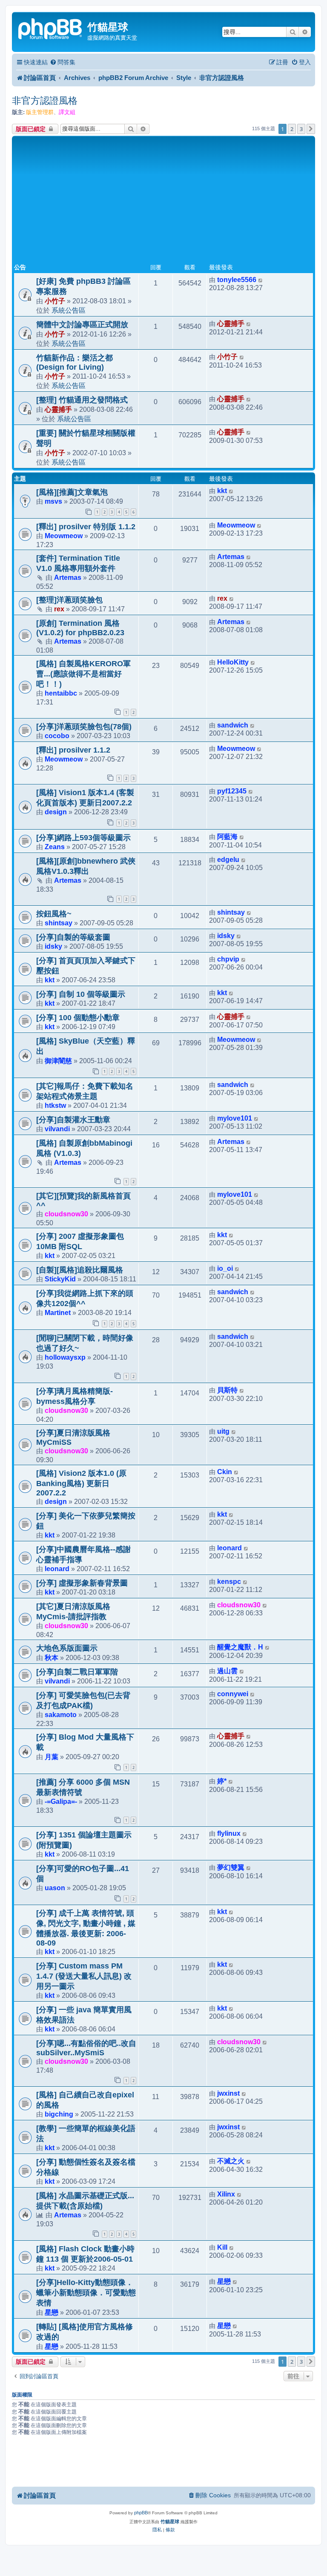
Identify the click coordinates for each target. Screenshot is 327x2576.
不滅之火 (231, 2161)
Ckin (225, 1472)
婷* (222, 1781)
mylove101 (235, 1118)
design (56, 812)
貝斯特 (227, 1390)
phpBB (141, 2513)
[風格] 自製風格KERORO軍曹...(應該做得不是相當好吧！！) (83, 674)
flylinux (229, 1833)
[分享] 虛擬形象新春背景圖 (82, 1583)
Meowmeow (64, 536)
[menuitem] (63, 62)
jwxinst (228, 2093)
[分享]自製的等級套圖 (73, 937)
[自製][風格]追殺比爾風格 (80, 1270)
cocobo (57, 736)
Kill (222, 2247)
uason (55, 1888)
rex (59, 609)
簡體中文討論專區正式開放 (82, 325)
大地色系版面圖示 (67, 1648)
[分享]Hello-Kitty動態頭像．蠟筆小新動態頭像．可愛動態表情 (86, 2293)
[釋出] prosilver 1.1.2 (73, 750)
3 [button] (301, 129)
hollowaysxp (65, 1357)
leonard (57, 1569)
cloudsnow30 (66, 1214)
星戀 (52, 2312)
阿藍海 (227, 837)
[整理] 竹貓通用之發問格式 (82, 400)
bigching (59, 2114)
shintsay (59, 923)
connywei (233, 1694)
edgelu (228, 860)
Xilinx (226, 2194)
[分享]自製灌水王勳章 (73, 1120)
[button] (311, 129)
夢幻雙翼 (231, 1867)
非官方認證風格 (45, 101)
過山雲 (227, 1671)
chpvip (228, 959)
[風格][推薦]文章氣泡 (72, 492)
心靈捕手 (231, 324)
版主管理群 (40, 112)
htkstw (55, 1105)
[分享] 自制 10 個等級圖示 (81, 994)
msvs (53, 501)
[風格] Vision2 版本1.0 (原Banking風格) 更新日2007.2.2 (81, 1483)
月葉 (52, 1757)
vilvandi (57, 1129)
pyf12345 (232, 791)
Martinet (58, 1312)
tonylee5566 (237, 280)
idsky (53, 946)
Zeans (55, 847)
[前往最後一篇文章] (261, 280)
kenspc (229, 1582)
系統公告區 (69, 310)
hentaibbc (61, 693)
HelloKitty (233, 662)
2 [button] (292, 129)
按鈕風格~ (54, 914)
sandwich (233, 725)
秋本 (52, 1657)
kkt (222, 491)
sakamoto (61, 1714)
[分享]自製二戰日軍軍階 (77, 1672)
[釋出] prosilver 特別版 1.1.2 (86, 527)
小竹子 (55, 301)
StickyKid (60, 1279)
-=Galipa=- (61, 1801)
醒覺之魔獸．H (240, 1647)
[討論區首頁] (51, 28)
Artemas (68, 577)
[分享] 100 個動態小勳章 (78, 1018)
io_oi (225, 1268)
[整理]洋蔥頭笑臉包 (69, 600)
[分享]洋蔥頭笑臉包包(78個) (84, 727)
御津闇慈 (58, 1061)
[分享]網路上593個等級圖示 (83, 838)
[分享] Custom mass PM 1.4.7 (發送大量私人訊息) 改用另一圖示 (84, 1976)
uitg (223, 1431)
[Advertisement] (163, 202)
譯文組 (67, 112)
